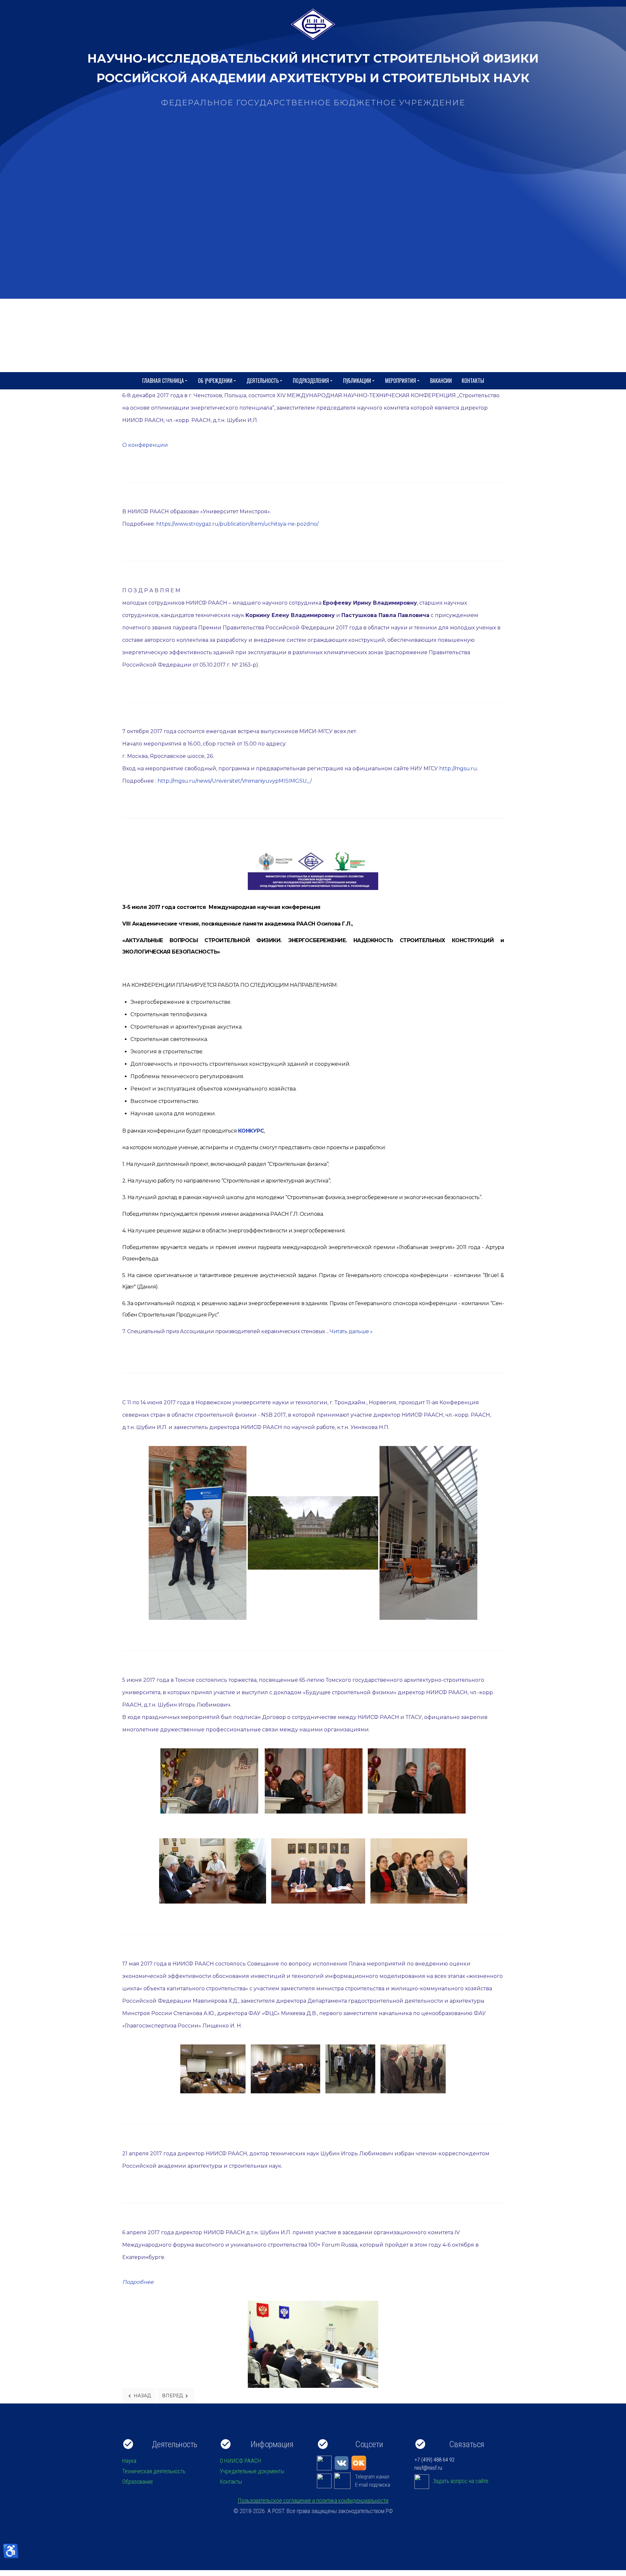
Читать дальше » (351, 1331)
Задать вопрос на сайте (461, 2481)
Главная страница (163, 381)
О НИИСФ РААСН (240, 2461)
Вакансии (441, 381)
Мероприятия (401, 381)
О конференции (145, 445)
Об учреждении (215, 381)
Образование (138, 2482)
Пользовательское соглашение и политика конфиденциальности (313, 2501)
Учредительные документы (252, 2471)
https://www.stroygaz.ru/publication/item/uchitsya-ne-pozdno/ (237, 524)
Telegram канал (372, 2477)
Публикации (357, 381)
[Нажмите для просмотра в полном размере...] (313, 2344)
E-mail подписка (373, 2485)
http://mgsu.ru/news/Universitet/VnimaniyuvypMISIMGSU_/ (235, 781)
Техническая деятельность (154, 2471)
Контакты (473, 381)
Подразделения (311, 381)
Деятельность (263, 381)
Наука (129, 2461)
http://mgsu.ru (458, 768)
